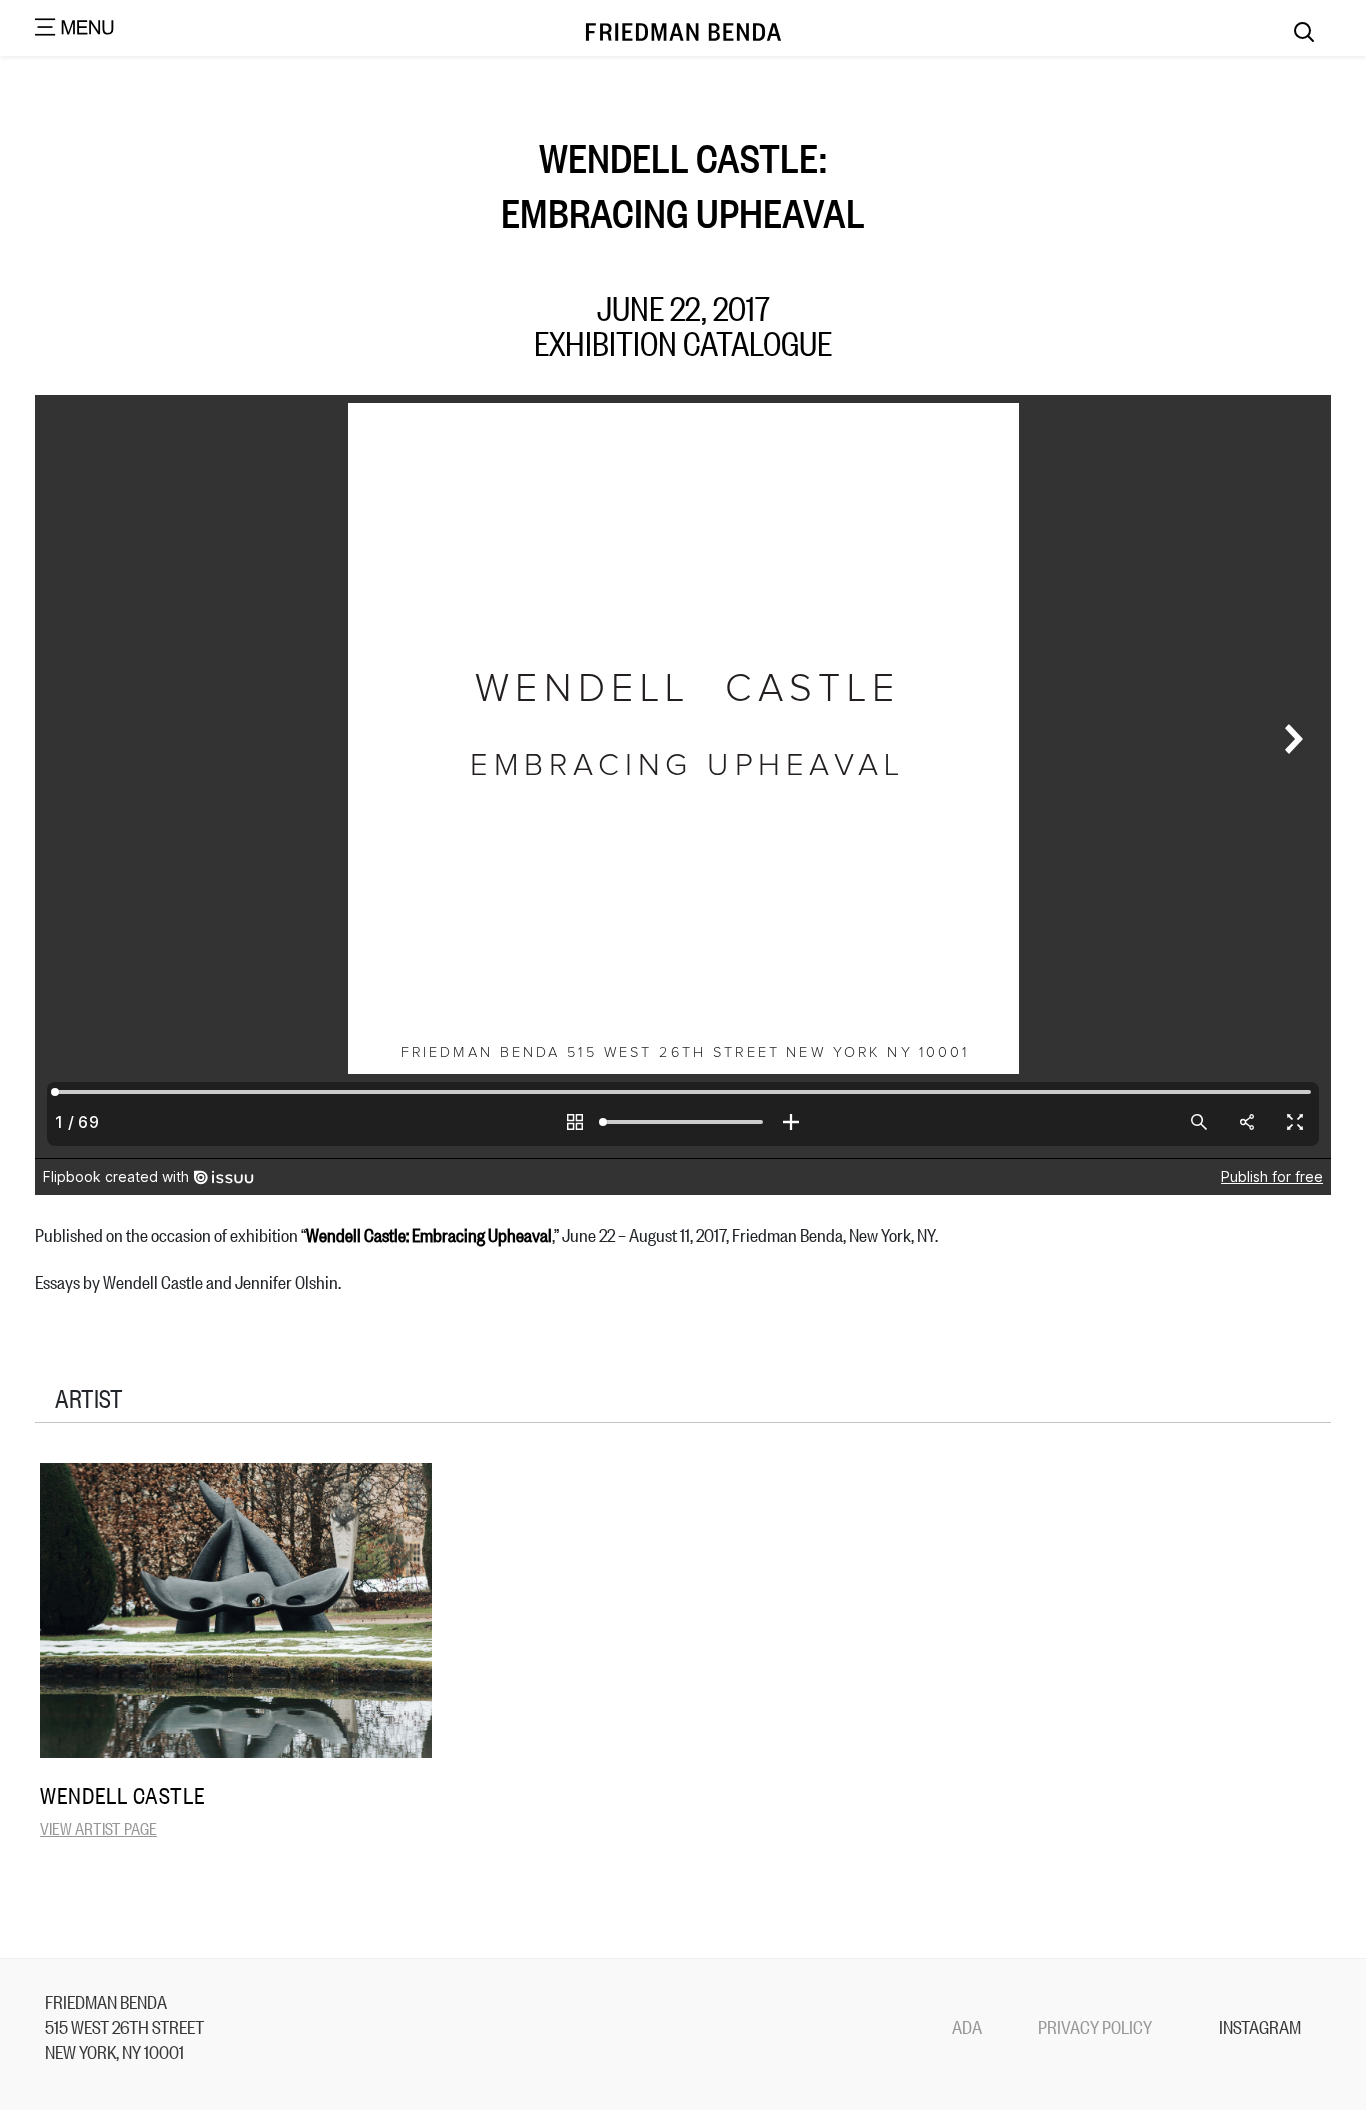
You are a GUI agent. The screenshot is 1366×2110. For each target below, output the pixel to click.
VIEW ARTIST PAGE (98, 1827)
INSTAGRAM (1260, 2026)
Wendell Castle (122, 1795)
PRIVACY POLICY (1095, 2026)
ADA (967, 2026)
